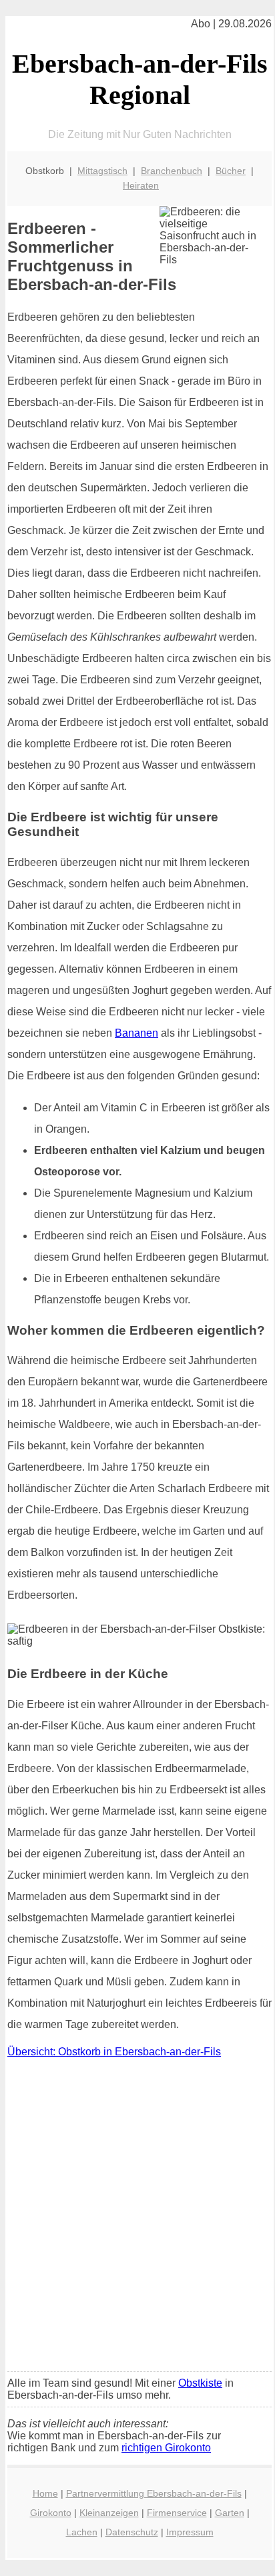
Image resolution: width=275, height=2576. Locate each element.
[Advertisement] (137, 2218)
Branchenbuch (172, 171)
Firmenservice (177, 2513)
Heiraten (141, 185)
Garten (230, 2513)
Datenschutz (132, 2532)
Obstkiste (200, 2383)
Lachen (82, 2532)
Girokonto (51, 2513)
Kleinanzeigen (109, 2513)
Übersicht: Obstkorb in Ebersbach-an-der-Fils (114, 2052)
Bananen (136, 1033)
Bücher (231, 171)
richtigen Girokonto (166, 2448)
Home (45, 2493)
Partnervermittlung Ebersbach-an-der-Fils (154, 2493)
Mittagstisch (102, 171)
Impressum (190, 2532)
